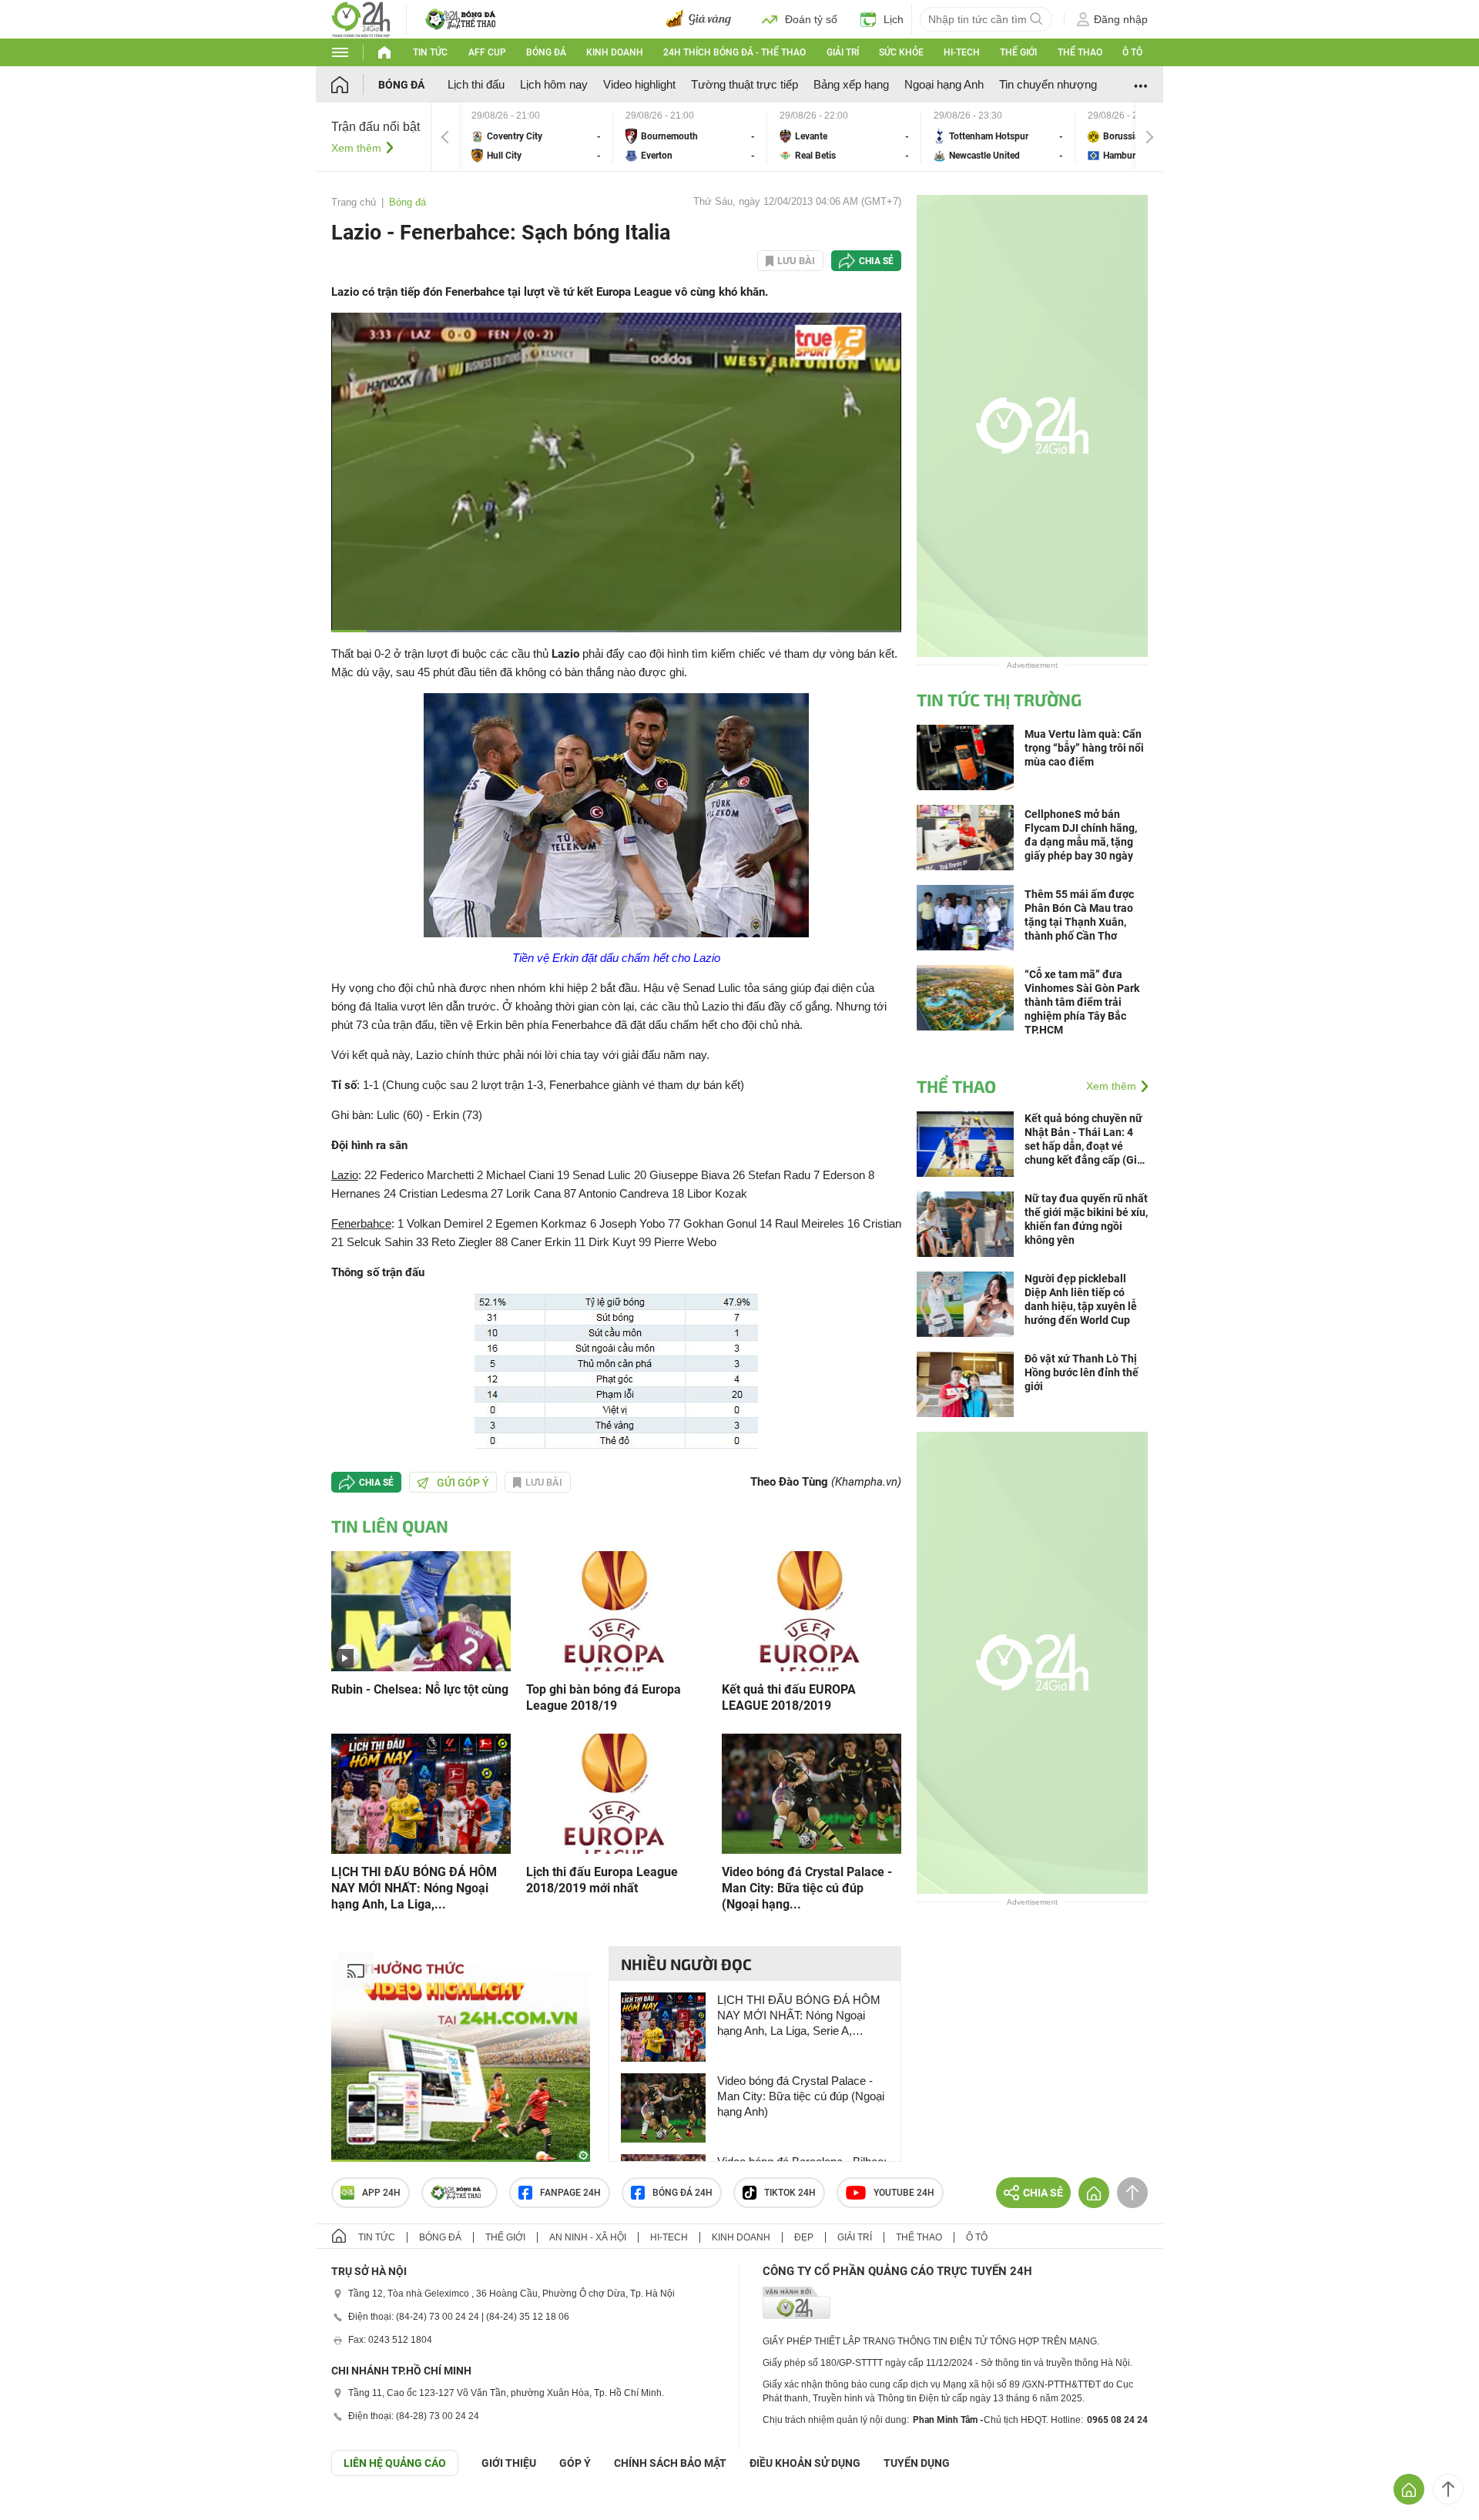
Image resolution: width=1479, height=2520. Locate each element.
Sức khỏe (901, 52)
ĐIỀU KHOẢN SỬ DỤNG (805, 2463)
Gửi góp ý (463, 1483)
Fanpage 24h (570, 2193)
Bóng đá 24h (682, 2193)
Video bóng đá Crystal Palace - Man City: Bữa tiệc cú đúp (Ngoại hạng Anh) (801, 2096)
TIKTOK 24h (790, 2193)
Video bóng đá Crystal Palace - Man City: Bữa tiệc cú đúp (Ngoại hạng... (807, 1888)
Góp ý (575, 2463)
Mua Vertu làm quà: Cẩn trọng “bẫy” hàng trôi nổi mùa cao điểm (1084, 748)
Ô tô (1132, 52)
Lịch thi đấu (476, 84)
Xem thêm (356, 148)
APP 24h (381, 2193)
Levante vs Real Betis (844, 137)
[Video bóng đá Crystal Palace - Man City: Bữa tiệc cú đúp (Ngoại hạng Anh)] (812, 1793)
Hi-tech (962, 52)
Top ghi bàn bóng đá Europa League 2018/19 (604, 1697)
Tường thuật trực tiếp (745, 84)
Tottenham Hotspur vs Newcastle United (998, 137)
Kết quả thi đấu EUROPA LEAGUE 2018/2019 (789, 1697)
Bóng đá (546, 52)
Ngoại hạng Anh (944, 84)
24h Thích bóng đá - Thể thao (734, 52)
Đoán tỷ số (811, 19)
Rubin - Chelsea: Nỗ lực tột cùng (420, 1689)
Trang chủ (354, 202)
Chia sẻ (876, 261)
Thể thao (1080, 52)
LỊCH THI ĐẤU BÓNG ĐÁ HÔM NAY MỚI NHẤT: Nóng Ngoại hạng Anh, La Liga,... (414, 1888)
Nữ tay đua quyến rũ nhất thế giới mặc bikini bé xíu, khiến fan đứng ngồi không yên (1086, 1219)
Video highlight (639, 84)
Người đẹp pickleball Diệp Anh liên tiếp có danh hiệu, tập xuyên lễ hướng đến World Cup (1081, 1299)
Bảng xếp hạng (851, 84)
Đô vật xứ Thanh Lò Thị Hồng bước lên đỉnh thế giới (1082, 1372)
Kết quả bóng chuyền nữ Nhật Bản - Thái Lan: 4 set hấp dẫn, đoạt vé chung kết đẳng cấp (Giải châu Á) (1085, 1139)
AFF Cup (487, 52)
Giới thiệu (509, 2463)
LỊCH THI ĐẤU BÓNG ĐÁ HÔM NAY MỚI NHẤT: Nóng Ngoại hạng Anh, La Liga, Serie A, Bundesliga (799, 2016)
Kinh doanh (615, 52)
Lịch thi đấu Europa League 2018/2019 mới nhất (602, 1880)
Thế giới (1018, 52)
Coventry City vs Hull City (536, 137)
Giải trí (843, 52)
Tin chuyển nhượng (1048, 84)
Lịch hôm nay (554, 84)
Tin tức (430, 52)
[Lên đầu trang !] (1448, 2489)
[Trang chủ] (355, 84)
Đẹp (804, 2237)
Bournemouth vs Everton (690, 137)
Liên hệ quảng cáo (395, 2463)
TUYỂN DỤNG (917, 2463)
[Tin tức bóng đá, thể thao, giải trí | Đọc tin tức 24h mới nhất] (361, 18)
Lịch (894, 19)
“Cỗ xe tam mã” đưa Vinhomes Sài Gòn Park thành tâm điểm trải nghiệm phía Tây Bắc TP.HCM (1082, 1002)
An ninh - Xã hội (588, 2237)
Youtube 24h (904, 2193)
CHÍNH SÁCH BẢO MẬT (670, 2463)
